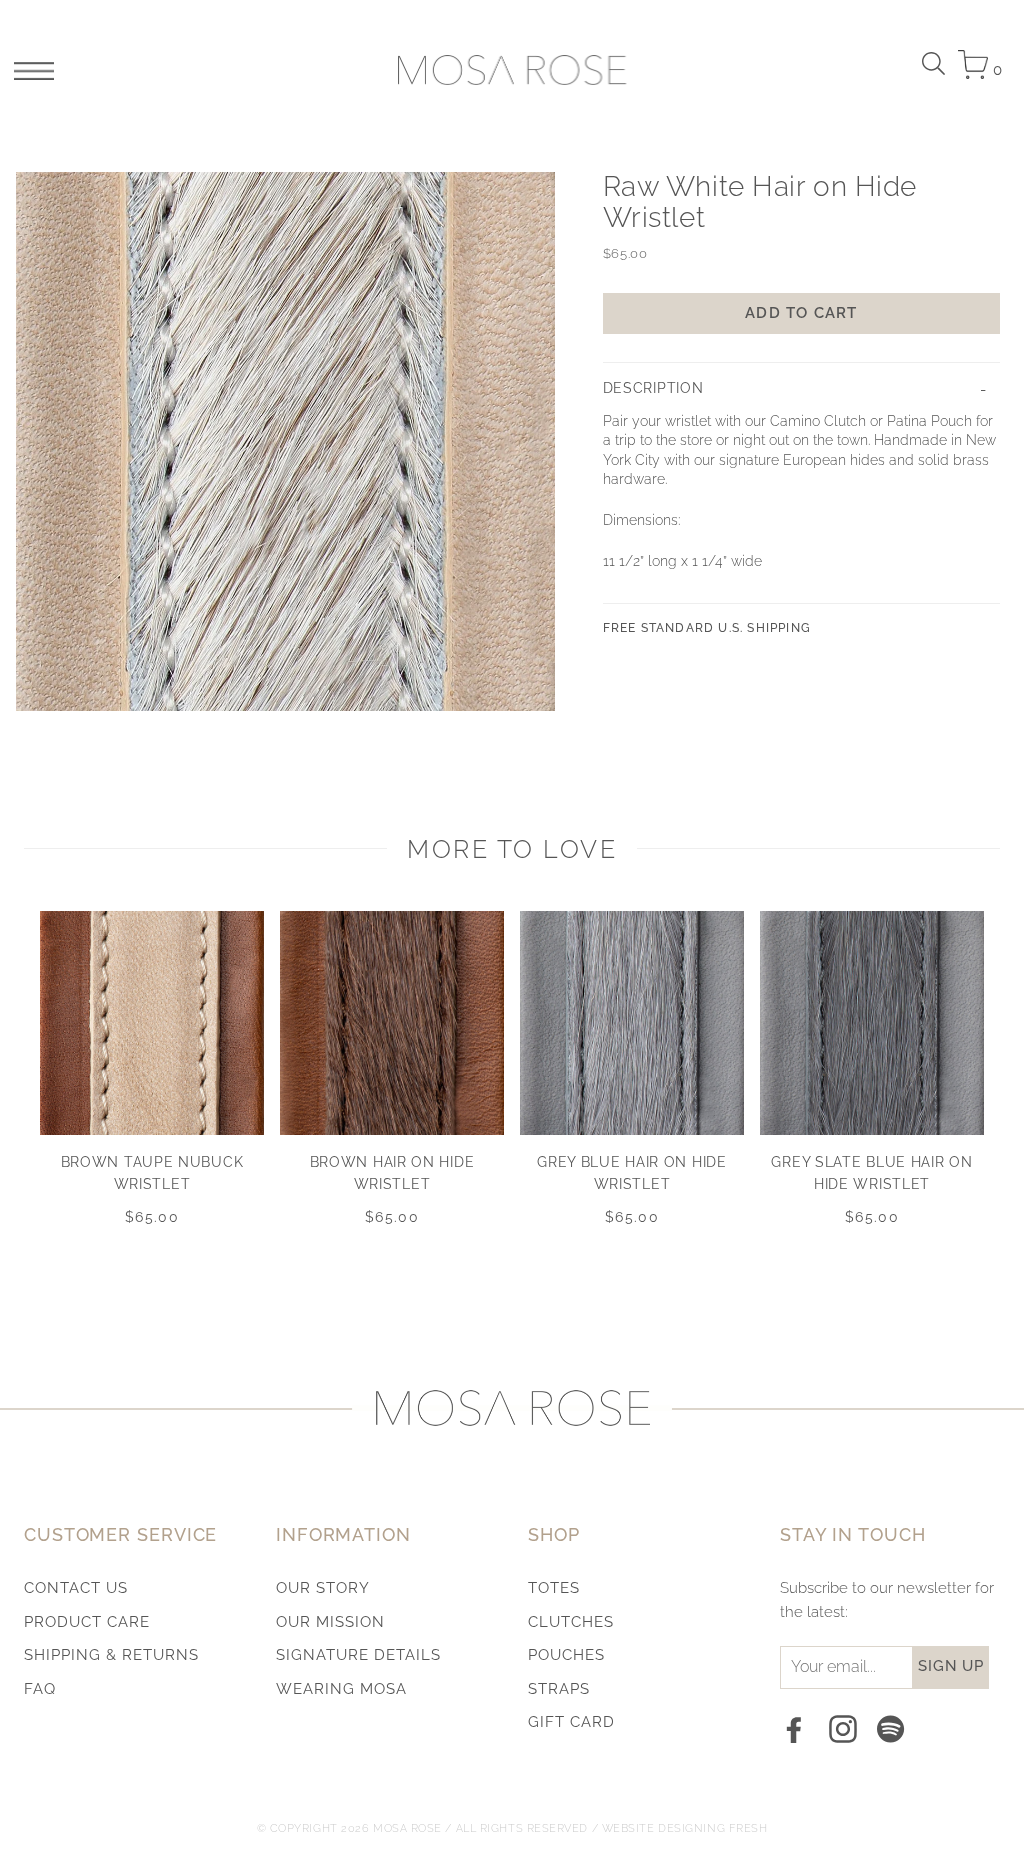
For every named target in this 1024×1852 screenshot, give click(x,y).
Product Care (87, 1622)
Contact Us (76, 1588)
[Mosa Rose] (512, 70)
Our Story (323, 1588)
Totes (554, 1588)
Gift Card (571, 1722)
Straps (559, 1689)
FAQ (40, 1689)
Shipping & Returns (111, 1655)
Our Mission (330, 1622)
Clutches (571, 1622)
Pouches (566, 1655)
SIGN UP (950, 1666)
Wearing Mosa (341, 1689)
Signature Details (358, 1655)
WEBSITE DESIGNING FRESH (685, 1828)
